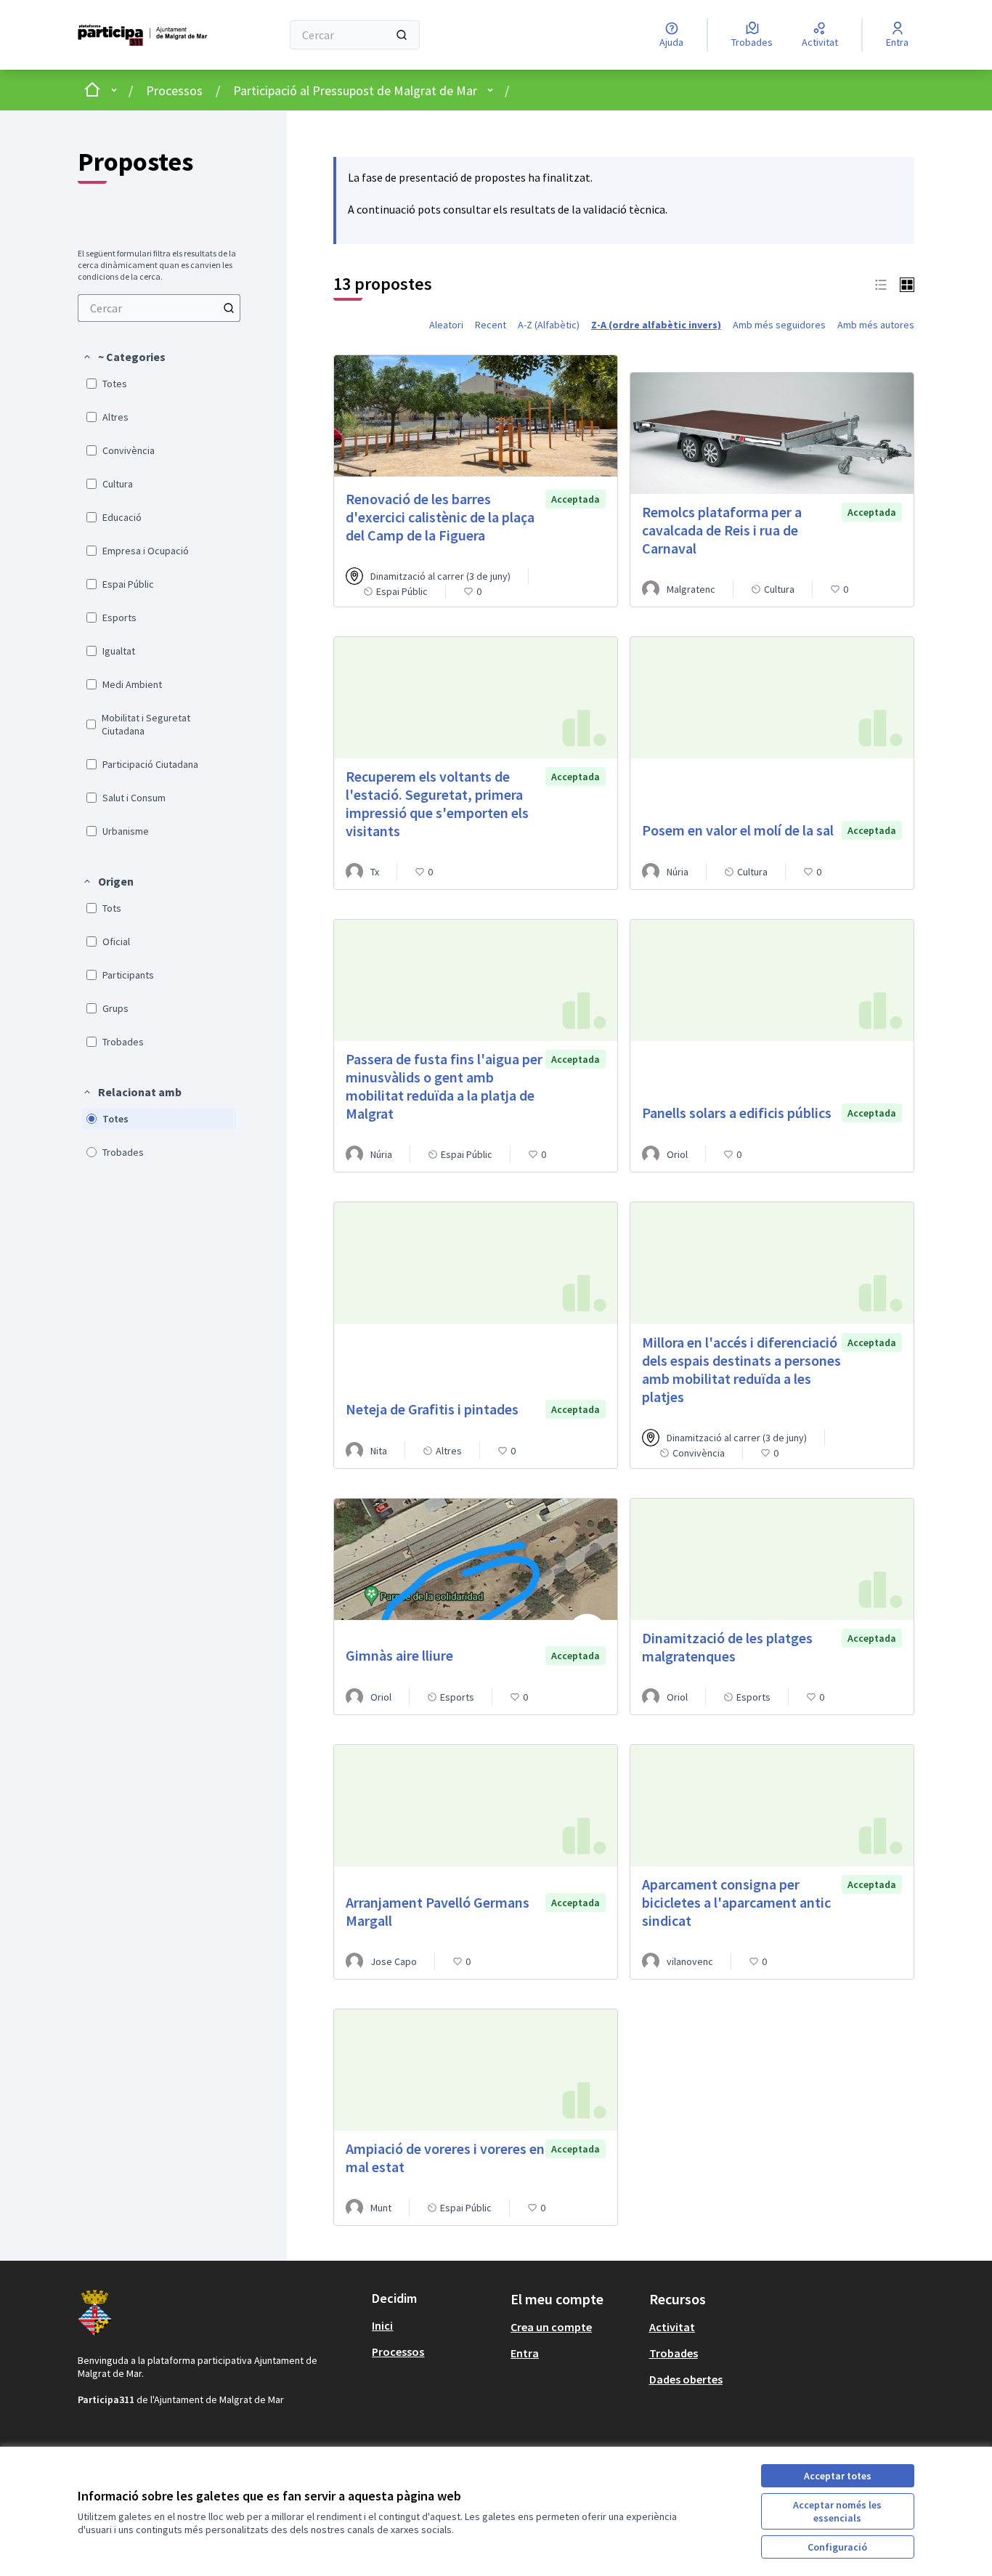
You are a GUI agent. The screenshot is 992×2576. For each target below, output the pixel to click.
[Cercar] (402, 35)
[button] (124, 357)
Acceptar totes (838, 2476)
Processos (174, 90)
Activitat (672, 2327)
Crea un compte (551, 2327)
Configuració (837, 2547)
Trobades (674, 2353)
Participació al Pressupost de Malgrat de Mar (355, 90)
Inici (382, 2325)
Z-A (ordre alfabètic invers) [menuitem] (656, 325)
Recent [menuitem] (491, 325)
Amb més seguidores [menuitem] (779, 325)
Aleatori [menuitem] (446, 325)
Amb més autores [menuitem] (876, 325)
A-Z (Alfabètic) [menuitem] (549, 325)
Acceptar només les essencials (837, 2511)
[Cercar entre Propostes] (229, 308)
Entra (525, 2353)
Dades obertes (686, 2379)
